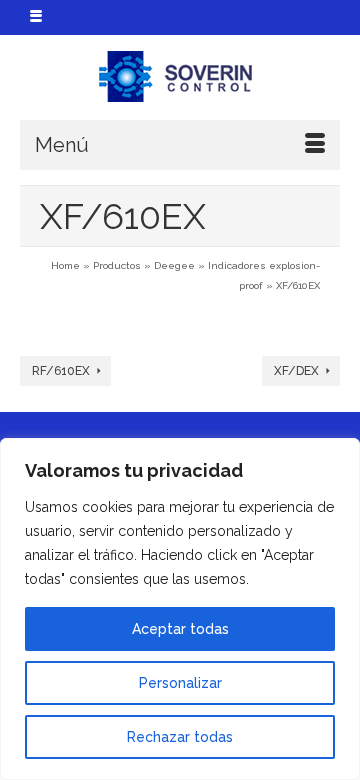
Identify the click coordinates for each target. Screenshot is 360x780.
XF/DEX (296, 371)
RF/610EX (61, 371)
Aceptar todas (180, 629)
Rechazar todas (180, 737)
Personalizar (180, 683)
